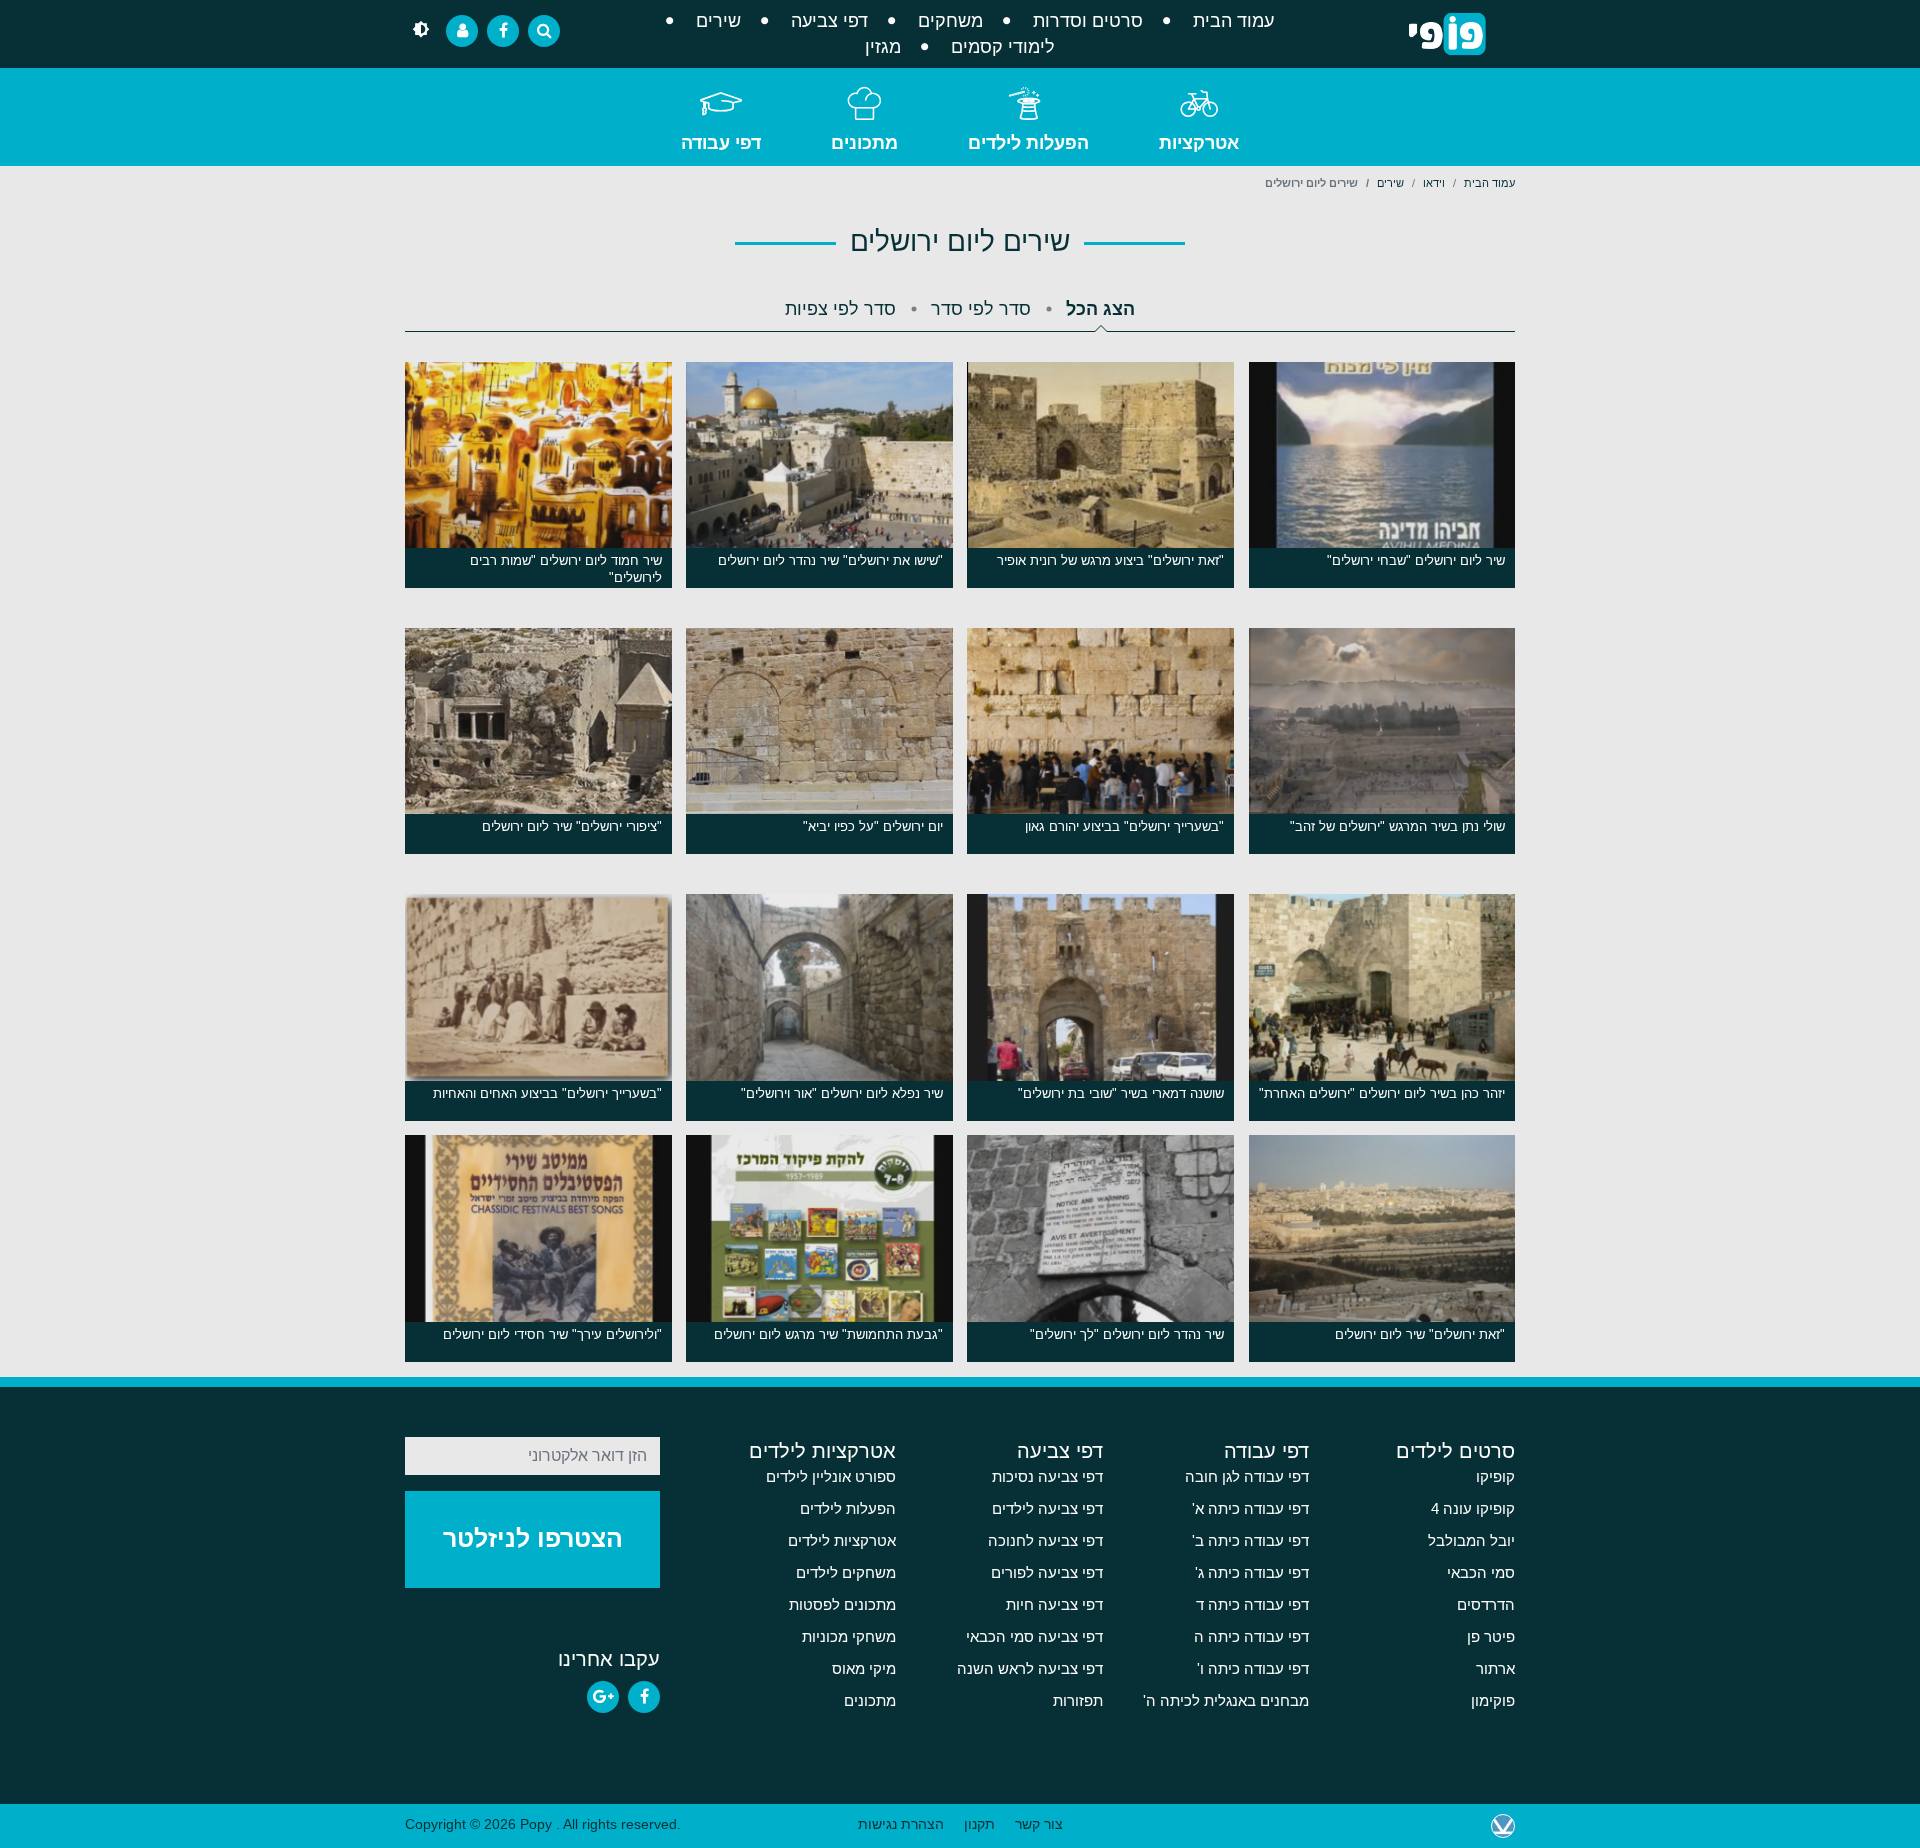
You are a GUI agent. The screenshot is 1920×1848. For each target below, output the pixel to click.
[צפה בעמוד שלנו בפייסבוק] (644, 1697)
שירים (718, 21)
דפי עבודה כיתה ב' (1250, 1541)
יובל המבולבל (1471, 1541)
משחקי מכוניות (849, 1637)
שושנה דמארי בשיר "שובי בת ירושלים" (1121, 1093)
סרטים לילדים (1455, 1451)
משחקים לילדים (846, 1573)
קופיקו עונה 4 (1473, 1509)
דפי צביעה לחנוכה (1045, 1541)
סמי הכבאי (1481, 1573)
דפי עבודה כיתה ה (1251, 1637)
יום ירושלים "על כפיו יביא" (873, 826)
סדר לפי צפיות (840, 309)
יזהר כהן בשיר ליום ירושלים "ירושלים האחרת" (1382, 1093)
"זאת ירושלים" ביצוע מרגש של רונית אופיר (1110, 560)
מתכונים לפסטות (842, 1605)
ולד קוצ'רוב (1503, 1826)
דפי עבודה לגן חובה (1247, 1477)
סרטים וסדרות (1088, 21)
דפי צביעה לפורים (1047, 1573)
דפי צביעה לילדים (1047, 1509)
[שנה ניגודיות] (421, 31)
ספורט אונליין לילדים (831, 1477)
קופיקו (1495, 1477)
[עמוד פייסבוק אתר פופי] (503, 31)
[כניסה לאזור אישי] (462, 31)
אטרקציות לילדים (822, 1451)
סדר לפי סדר (981, 309)
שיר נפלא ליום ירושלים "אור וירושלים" (842, 1093)
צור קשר (1039, 1824)
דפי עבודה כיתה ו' (1253, 1669)
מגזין (883, 47)
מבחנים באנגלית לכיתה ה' (1226, 1701)
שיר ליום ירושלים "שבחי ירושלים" (1416, 560)
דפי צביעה (829, 21)
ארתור (1495, 1669)
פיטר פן (1491, 1637)
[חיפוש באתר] (544, 31)
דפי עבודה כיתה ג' (1252, 1573)
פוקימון (1493, 1701)
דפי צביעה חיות (1054, 1605)
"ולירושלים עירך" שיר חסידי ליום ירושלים (552, 1334)
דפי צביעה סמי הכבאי (1034, 1637)
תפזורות (1078, 1701)
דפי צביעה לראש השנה (1030, 1669)
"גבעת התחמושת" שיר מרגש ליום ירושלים (828, 1334)
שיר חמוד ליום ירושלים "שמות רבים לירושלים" (566, 569)
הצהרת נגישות (901, 1824)
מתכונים (864, 143)
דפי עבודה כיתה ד (1252, 1605)
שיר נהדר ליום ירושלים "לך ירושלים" (1127, 1334)
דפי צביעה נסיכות (1047, 1477)
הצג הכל (1100, 309)
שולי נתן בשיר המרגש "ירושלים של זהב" (1397, 826)
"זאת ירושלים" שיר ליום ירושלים (1420, 1334)
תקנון (979, 1824)
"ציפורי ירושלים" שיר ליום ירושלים (572, 826)
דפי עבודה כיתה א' (1250, 1509)
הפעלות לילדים (1028, 143)
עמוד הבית (1233, 21)
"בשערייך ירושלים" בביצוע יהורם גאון (1124, 826)
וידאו (1434, 183)
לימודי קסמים (1003, 47)
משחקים (950, 21)
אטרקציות (1199, 143)
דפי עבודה (721, 143)
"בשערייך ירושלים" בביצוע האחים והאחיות (547, 1093)
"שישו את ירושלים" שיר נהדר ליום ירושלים (830, 560)
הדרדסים (1486, 1605)
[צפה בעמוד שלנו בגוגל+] (603, 1697)
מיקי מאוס (864, 1669)
